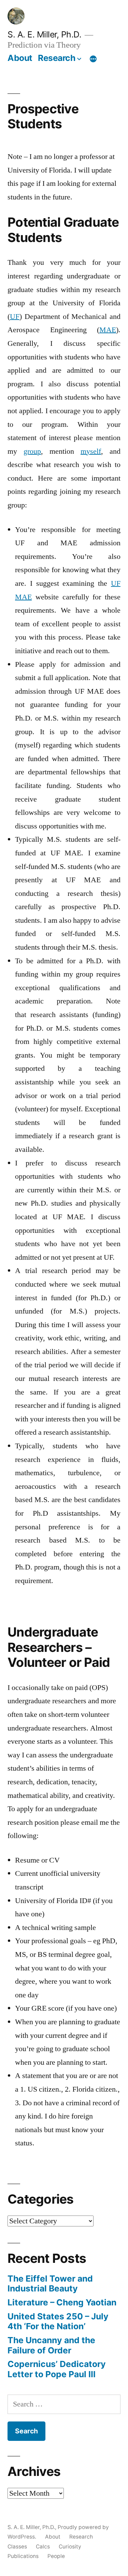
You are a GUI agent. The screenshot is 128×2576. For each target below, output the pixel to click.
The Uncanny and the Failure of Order (51, 2345)
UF (15, 317)
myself (91, 451)
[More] (93, 59)
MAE (108, 330)
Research (56, 58)
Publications (23, 2556)
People (56, 2556)
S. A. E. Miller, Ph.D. (44, 34)
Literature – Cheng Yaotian (62, 2302)
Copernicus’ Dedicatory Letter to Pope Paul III (57, 2369)
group (32, 451)
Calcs (43, 2547)
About (20, 58)
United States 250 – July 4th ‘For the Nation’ (58, 2321)
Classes (17, 2547)
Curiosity (70, 2547)
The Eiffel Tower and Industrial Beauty (50, 2284)
